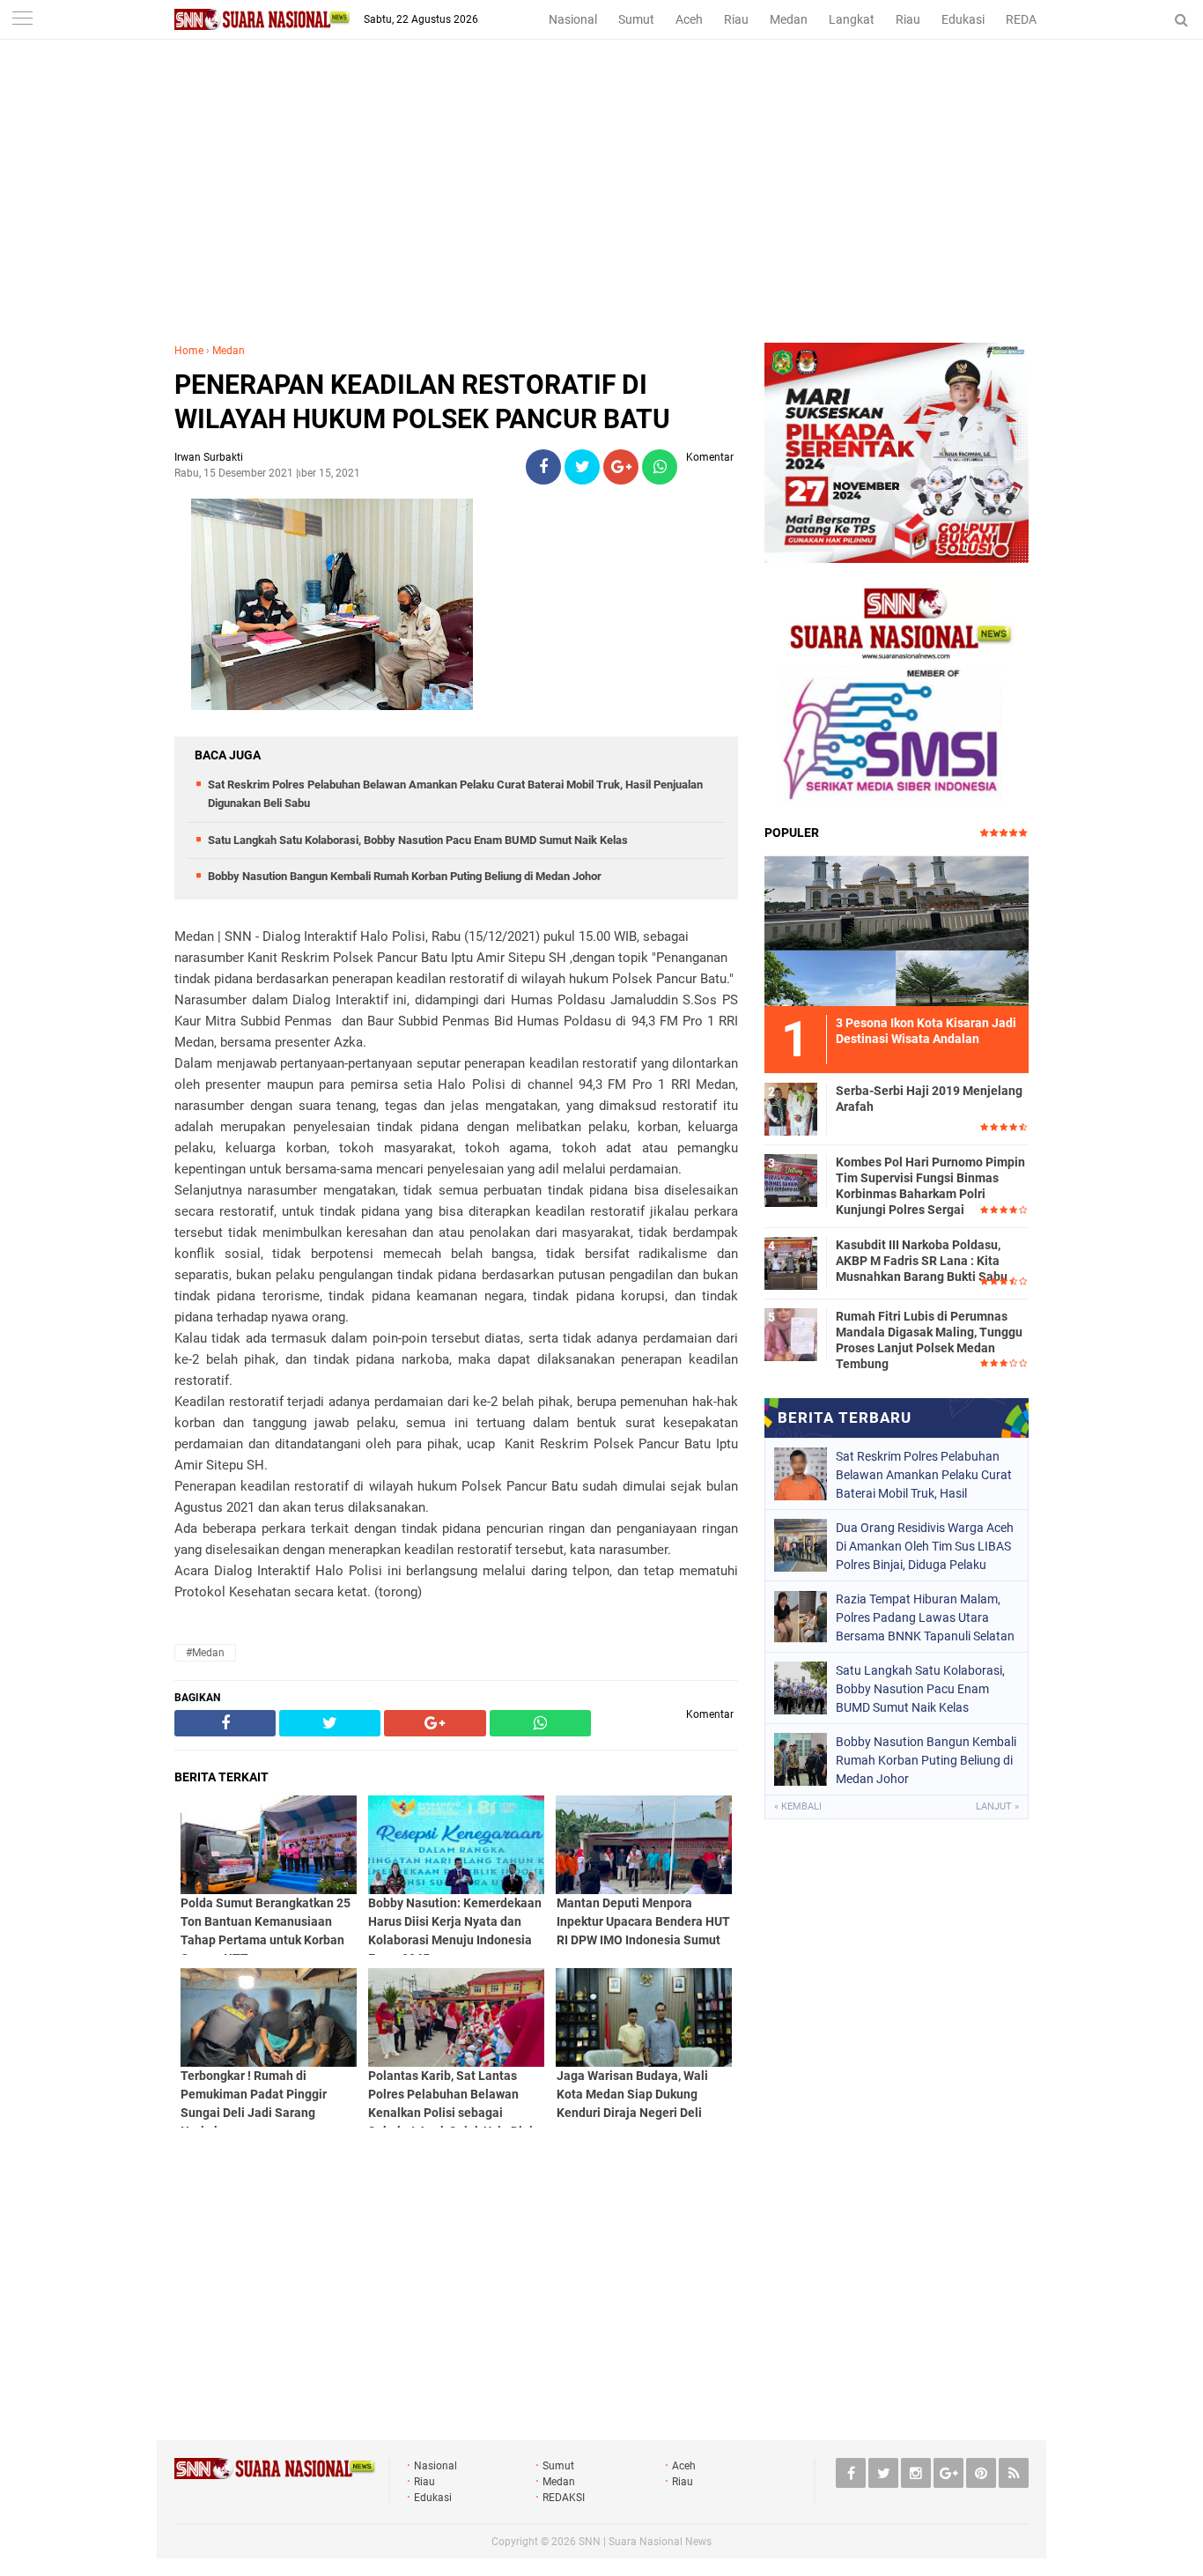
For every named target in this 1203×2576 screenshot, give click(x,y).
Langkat (852, 19)
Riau (736, 19)
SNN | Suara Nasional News (645, 2542)
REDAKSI (1030, 19)
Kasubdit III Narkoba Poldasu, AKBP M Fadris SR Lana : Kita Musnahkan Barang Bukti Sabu (922, 1261)
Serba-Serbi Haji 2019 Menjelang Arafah (929, 1099)
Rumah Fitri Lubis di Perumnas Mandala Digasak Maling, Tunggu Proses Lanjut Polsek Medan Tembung (929, 1340)
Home (189, 351)
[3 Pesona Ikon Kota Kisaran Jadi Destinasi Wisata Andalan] (897, 929)
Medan (789, 19)
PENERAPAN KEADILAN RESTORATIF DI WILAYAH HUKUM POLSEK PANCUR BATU (422, 402)
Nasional (573, 19)
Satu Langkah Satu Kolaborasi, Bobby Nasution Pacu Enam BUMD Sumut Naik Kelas (418, 840)
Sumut (636, 19)
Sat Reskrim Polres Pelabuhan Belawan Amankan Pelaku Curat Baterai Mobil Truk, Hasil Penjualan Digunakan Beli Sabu (924, 1475)
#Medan (205, 1653)
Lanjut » (997, 1806)
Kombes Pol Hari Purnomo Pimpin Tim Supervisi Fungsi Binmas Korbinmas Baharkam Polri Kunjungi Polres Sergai (930, 1186)
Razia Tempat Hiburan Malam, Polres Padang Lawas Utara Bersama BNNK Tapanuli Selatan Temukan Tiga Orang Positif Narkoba (925, 1617)
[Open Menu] (22, 20)
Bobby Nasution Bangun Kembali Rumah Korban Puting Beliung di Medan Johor (405, 876)
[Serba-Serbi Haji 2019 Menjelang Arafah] (791, 1107)
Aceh (689, 19)
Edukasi (963, 19)
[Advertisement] (601, 211)
